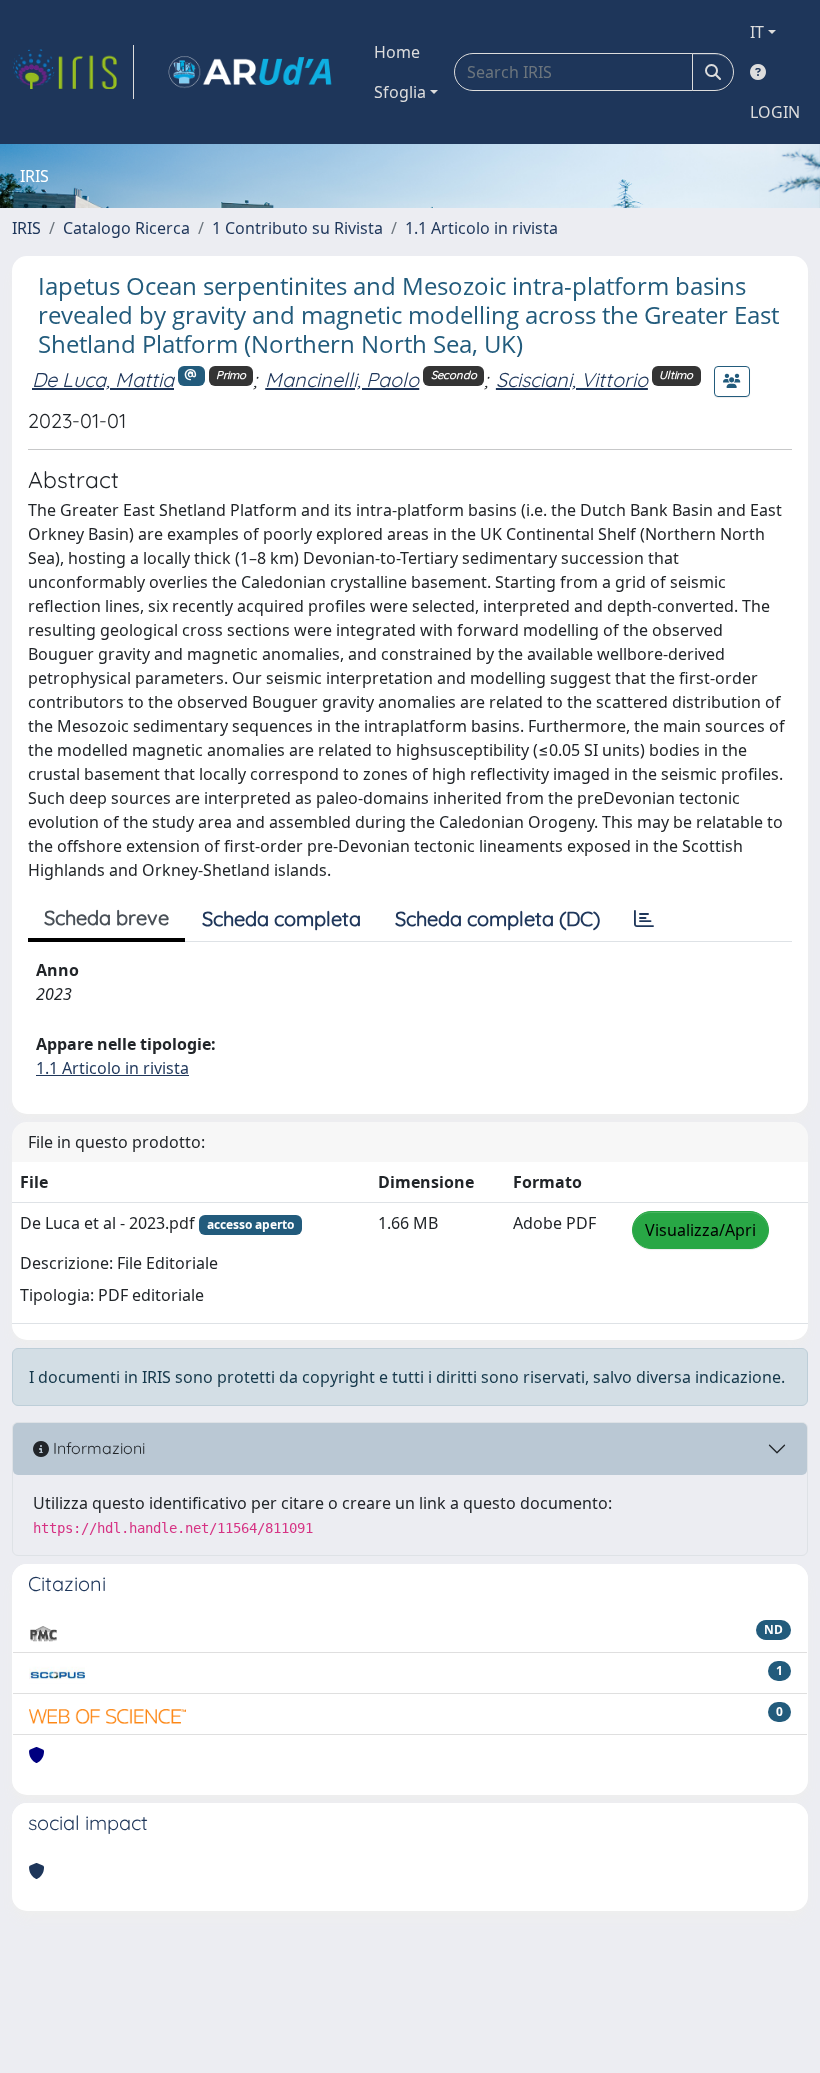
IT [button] (757, 32)
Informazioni (97, 1448)
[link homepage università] (250, 72)
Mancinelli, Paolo (342, 379)
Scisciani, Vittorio (572, 379)
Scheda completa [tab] (281, 918)
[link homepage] (73, 72)
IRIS (26, 228)
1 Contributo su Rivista (297, 228)
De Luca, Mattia (103, 379)
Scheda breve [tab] (106, 917)
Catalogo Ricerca (126, 228)
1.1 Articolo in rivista (481, 228)
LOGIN (775, 112)
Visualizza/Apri (700, 1230)
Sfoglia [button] (400, 92)
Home (397, 52)
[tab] (644, 919)
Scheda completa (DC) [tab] (497, 918)
